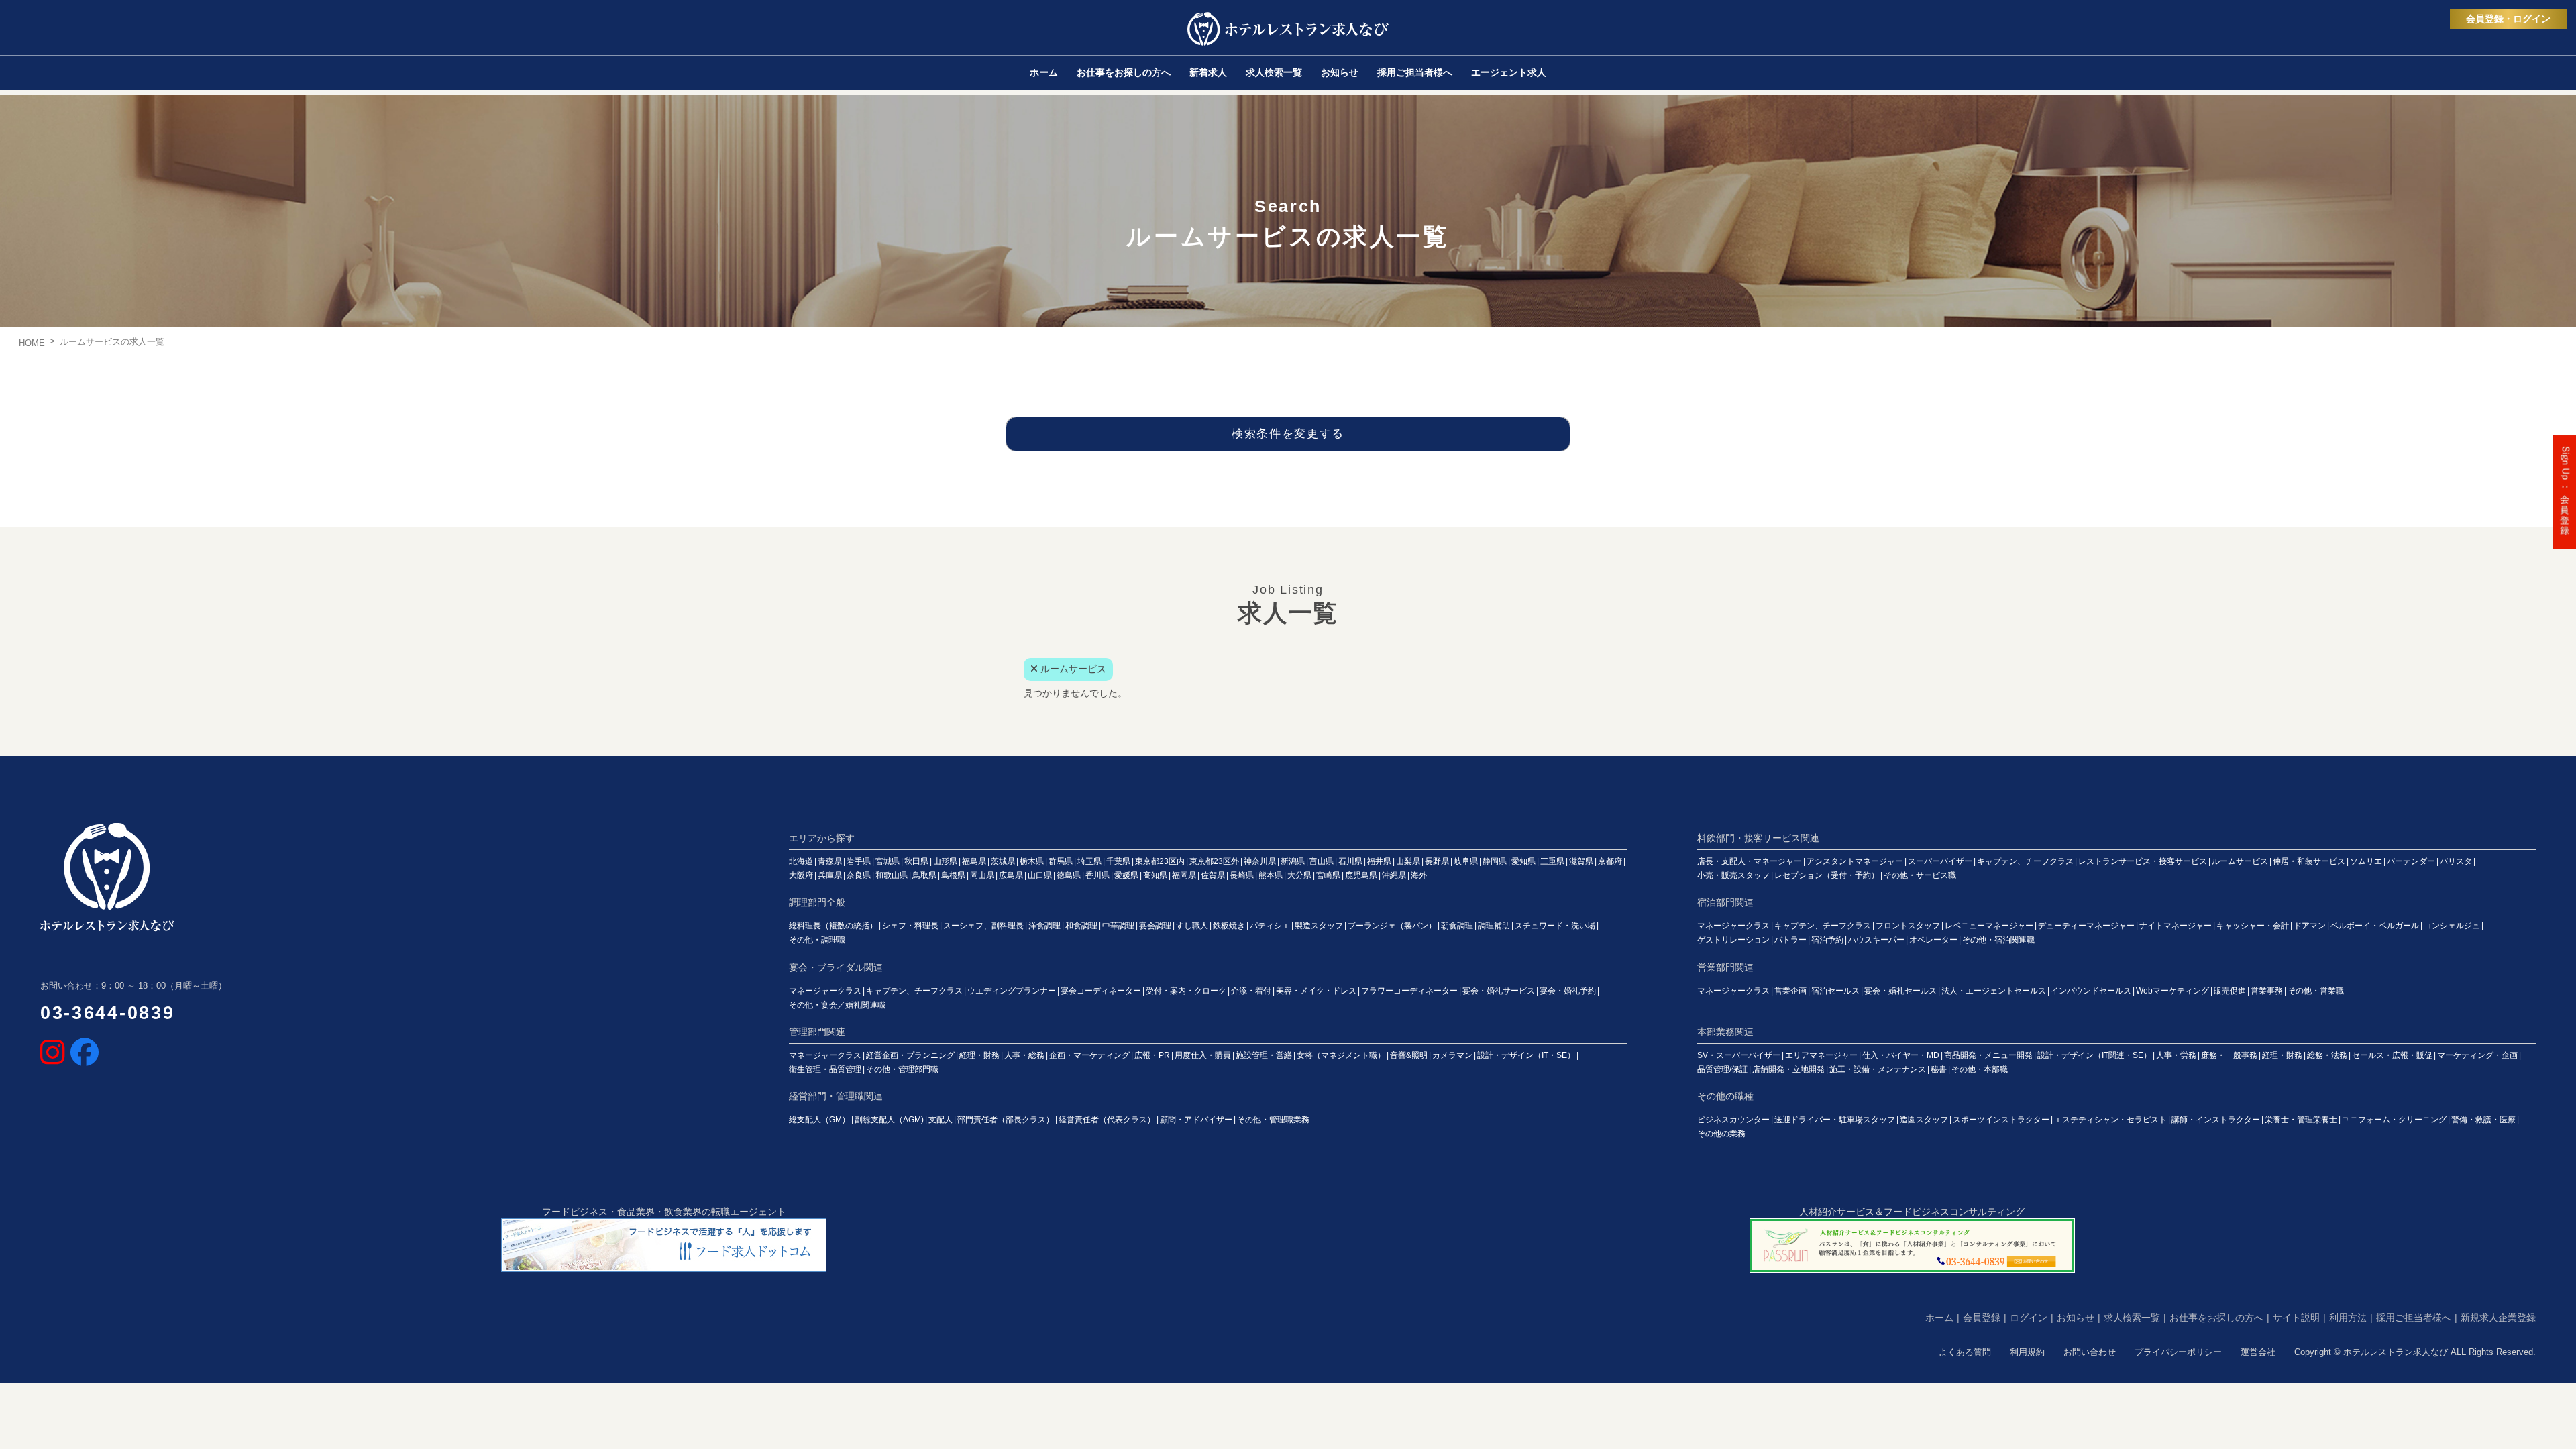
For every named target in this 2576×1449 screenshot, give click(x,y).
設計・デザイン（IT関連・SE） (2094, 1055)
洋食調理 (1044, 926)
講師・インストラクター (2216, 1120)
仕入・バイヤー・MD (1901, 1055)
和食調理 (1081, 926)
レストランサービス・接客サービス (2143, 861)
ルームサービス (2240, 861)
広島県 (1011, 875)
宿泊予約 (1827, 940)
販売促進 (2230, 991)
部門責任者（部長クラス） (1006, 1120)
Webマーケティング (2172, 991)
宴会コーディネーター (1101, 991)
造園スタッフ (1924, 1120)
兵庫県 (830, 875)
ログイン (2029, 1318)
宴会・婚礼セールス (1900, 991)
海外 (1419, 875)
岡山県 (982, 875)
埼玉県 (1089, 861)
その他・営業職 (2316, 991)
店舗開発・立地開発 (1788, 1069)
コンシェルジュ (2452, 926)
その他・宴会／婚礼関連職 (837, 1005)
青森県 (830, 861)
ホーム (1939, 1318)
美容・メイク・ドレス (1316, 991)
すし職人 (1192, 926)
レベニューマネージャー (1989, 926)
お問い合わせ (2090, 1352)
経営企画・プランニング (910, 1055)
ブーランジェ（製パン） (1392, 926)
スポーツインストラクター (2001, 1120)
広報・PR (1152, 1055)
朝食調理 (1457, 926)
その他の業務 (1721, 1134)
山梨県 (1408, 861)
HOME (32, 343)
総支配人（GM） (819, 1120)
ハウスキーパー (1876, 940)
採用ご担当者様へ (2414, 1318)
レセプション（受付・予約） (1827, 875)
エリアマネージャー (1821, 1055)
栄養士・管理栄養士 (2301, 1120)
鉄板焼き (1229, 926)
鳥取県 (924, 875)
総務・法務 (2327, 1055)
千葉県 (1118, 861)
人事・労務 (2176, 1055)
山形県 (945, 861)
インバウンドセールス (2091, 991)
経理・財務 (979, 1055)
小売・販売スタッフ (1733, 875)
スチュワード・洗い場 (1555, 926)
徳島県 (1069, 875)
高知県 (1155, 875)
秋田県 (916, 861)
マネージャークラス (1733, 926)
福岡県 (1184, 875)
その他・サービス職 (1920, 875)
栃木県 (1032, 861)
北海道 (801, 861)
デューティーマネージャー (2086, 926)
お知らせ (2076, 1318)
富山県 (1322, 861)
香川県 (1097, 875)
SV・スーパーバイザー (1739, 1055)
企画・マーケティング (1089, 1055)
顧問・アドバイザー (1196, 1120)
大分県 (1299, 875)
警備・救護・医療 (2483, 1120)
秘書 (1939, 1069)
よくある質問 (1965, 1352)
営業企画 (1790, 991)
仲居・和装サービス (2309, 861)
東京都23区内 (1160, 861)
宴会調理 (1155, 926)
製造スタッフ (1319, 926)
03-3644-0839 (107, 1013)
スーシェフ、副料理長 (983, 926)
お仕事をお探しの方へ (2216, 1318)
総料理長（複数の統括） (833, 926)
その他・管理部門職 (902, 1069)
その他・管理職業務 (1273, 1120)
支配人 (941, 1120)
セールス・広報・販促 (2392, 1055)
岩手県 (859, 861)
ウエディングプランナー (1012, 991)
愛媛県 (1126, 875)
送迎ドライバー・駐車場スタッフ (1835, 1120)
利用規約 (2027, 1352)
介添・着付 (1251, 991)
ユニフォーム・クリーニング (2394, 1120)
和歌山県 (892, 875)
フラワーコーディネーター (1409, 991)
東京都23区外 (1214, 861)
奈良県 (859, 875)
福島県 (974, 861)
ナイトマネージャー (2176, 926)
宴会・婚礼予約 (1568, 991)
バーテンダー (2411, 861)
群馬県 (1061, 861)
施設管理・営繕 (1264, 1055)
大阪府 (801, 875)
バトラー (1790, 940)
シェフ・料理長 (910, 926)
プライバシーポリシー (2178, 1352)
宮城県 (888, 861)
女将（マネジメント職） (1341, 1055)
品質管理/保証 (1722, 1069)
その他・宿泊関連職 (1998, 940)
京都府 (1610, 861)
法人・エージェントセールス (1994, 991)
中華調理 (1118, 926)
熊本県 (1271, 875)
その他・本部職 (1980, 1069)
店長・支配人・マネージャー (1750, 861)
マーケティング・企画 (2477, 1055)
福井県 (1379, 861)
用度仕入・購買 (1203, 1055)
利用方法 (2348, 1318)
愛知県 (1523, 861)
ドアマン (2310, 926)
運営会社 (2258, 1352)
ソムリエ (2366, 861)
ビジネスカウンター (1733, 1120)
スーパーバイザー (1940, 861)
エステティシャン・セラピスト (2110, 1120)
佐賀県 (1213, 875)
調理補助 (1494, 926)
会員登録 (1982, 1318)
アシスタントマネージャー (1855, 861)
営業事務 (2267, 991)
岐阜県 (1466, 861)
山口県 (1040, 875)
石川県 (1350, 861)
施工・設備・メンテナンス (1878, 1069)
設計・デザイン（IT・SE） (1526, 1055)
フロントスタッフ (1908, 926)
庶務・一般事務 (2229, 1055)
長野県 (1437, 861)
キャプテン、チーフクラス (2025, 861)
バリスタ (2456, 861)
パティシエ (1270, 926)
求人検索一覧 (2132, 1318)
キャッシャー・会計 (2253, 926)
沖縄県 (1394, 875)
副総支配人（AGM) (889, 1120)
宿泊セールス (1835, 991)
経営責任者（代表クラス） (1107, 1120)
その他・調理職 (817, 940)
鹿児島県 (1361, 875)
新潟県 (1293, 861)
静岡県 (1495, 861)
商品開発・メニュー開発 (1988, 1055)
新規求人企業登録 (2498, 1318)
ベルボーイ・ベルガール (2375, 926)
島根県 (953, 875)
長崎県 (1242, 875)
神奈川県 (1260, 861)
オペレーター (1933, 940)
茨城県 (1003, 861)
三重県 (1552, 861)
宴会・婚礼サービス (1499, 991)
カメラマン (1452, 1055)
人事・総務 (1024, 1055)
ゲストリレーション (1733, 940)
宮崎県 (1328, 875)
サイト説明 (2296, 1318)
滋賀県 (1581, 861)
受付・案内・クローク (1186, 991)
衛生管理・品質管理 (825, 1069)
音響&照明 (1409, 1055)
